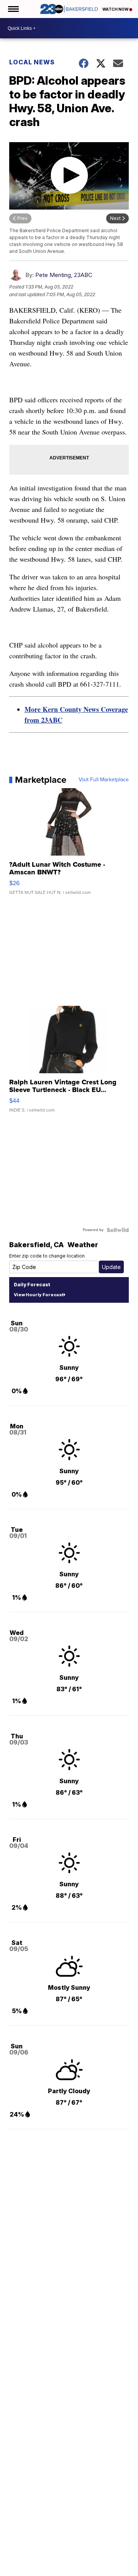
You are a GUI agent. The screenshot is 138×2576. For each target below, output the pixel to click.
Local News (32, 62)
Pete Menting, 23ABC (64, 275)
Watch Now (116, 9)
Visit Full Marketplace (104, 780)
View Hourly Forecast (39, 1295)
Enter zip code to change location (47, 1256)
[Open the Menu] (13, 9)
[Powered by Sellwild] (118, 1230)
